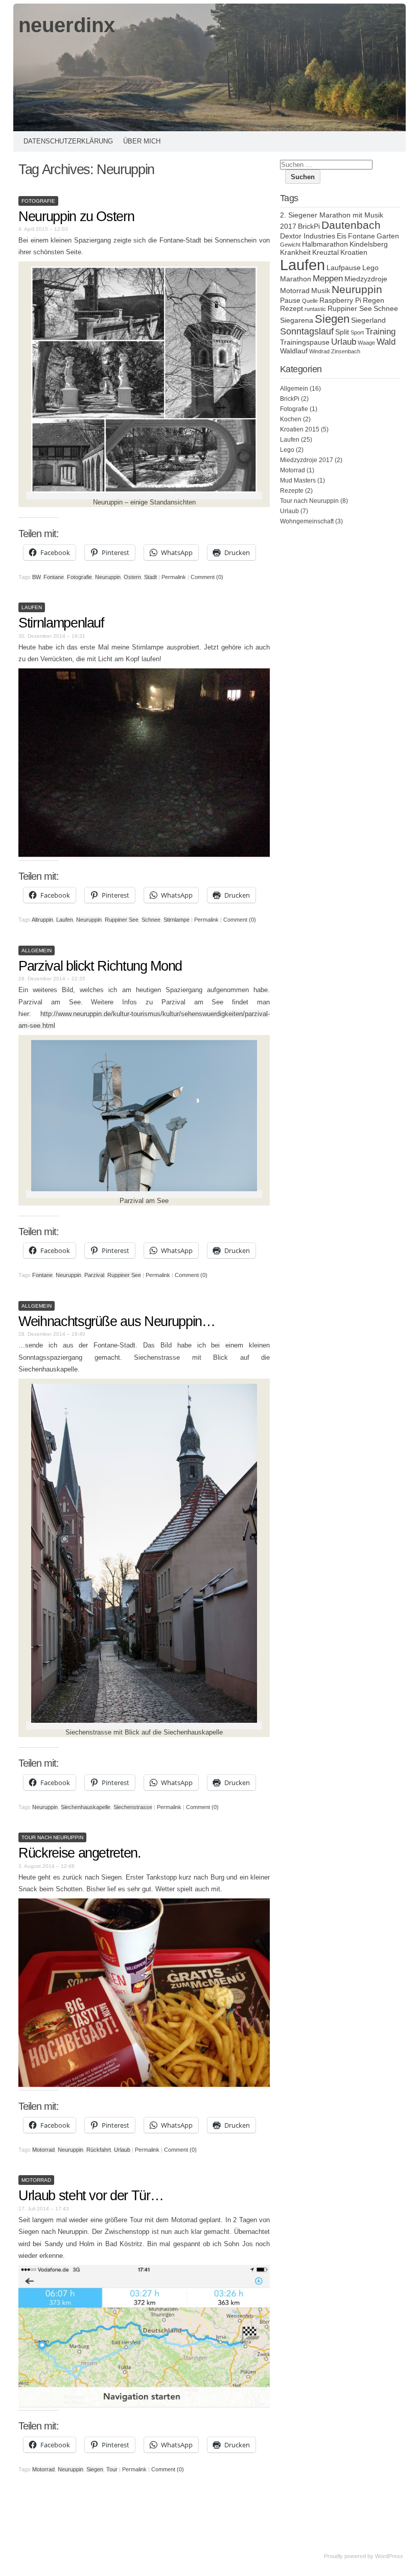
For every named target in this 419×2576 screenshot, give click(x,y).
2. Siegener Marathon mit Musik (332, 215)
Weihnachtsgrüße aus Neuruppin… (117, 1321)
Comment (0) (207, 577)
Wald (386, 342)
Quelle (310, 301)
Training (380, 331)
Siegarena (297, 320)
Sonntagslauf (307, 331)
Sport (357, 332)
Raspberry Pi (340, 300)
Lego (370, 268)
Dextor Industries (308, 236)
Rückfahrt (99, 2150)
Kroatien (354, 252)
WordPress (389, 2556)
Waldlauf (294, 351)
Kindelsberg (369, 244)
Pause (290, 300)
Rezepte (292, 491)
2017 (288, 226)
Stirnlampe (177, 920)
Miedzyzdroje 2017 (307, 460)
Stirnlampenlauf (61, 623)
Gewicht (290, 245)
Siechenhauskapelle (86, 1807)
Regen (374, 300)
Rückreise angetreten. (80, 1853)
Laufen (32, 607)
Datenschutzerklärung (68, 141)
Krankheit (295, 252)
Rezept (292, 308)
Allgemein (37, 950)
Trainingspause (305, 342)
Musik (321, 291)
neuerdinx (67, 25)
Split (342, 332)
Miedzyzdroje (366, 279)
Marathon (296, 279)
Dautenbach (351, 225)
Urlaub (122, 2150)
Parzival (94, 1275)
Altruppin (42, 920)
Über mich (142, 141)
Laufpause (344, 268)
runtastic (315, 309)
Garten (388, 236)
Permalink (174, 577)
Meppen (328, 278)
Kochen (291, 419)
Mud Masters (298, 480)
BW (36, 577)
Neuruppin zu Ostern (76, 216)
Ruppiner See (122, 920)
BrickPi (309, 226)
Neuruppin (108, 577)
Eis (342, 236)
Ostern (132, 577)
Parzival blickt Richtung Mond (100, 966)
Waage (366, 343)
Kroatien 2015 (300, 429)
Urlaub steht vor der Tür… (91, 2196)
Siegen (95, 2469)
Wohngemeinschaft (307, 521)
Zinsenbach (346, 351)
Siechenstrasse (133, 1807)
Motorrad (43, 2150)
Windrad (319, 351)
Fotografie (38, 201)
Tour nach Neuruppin (52, 1837)
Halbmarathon (325, 244)
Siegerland (368, 320)
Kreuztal (325, 252)
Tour (112, 2469)
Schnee (151, 920)
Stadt (150, 577)
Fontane (54, 577)
